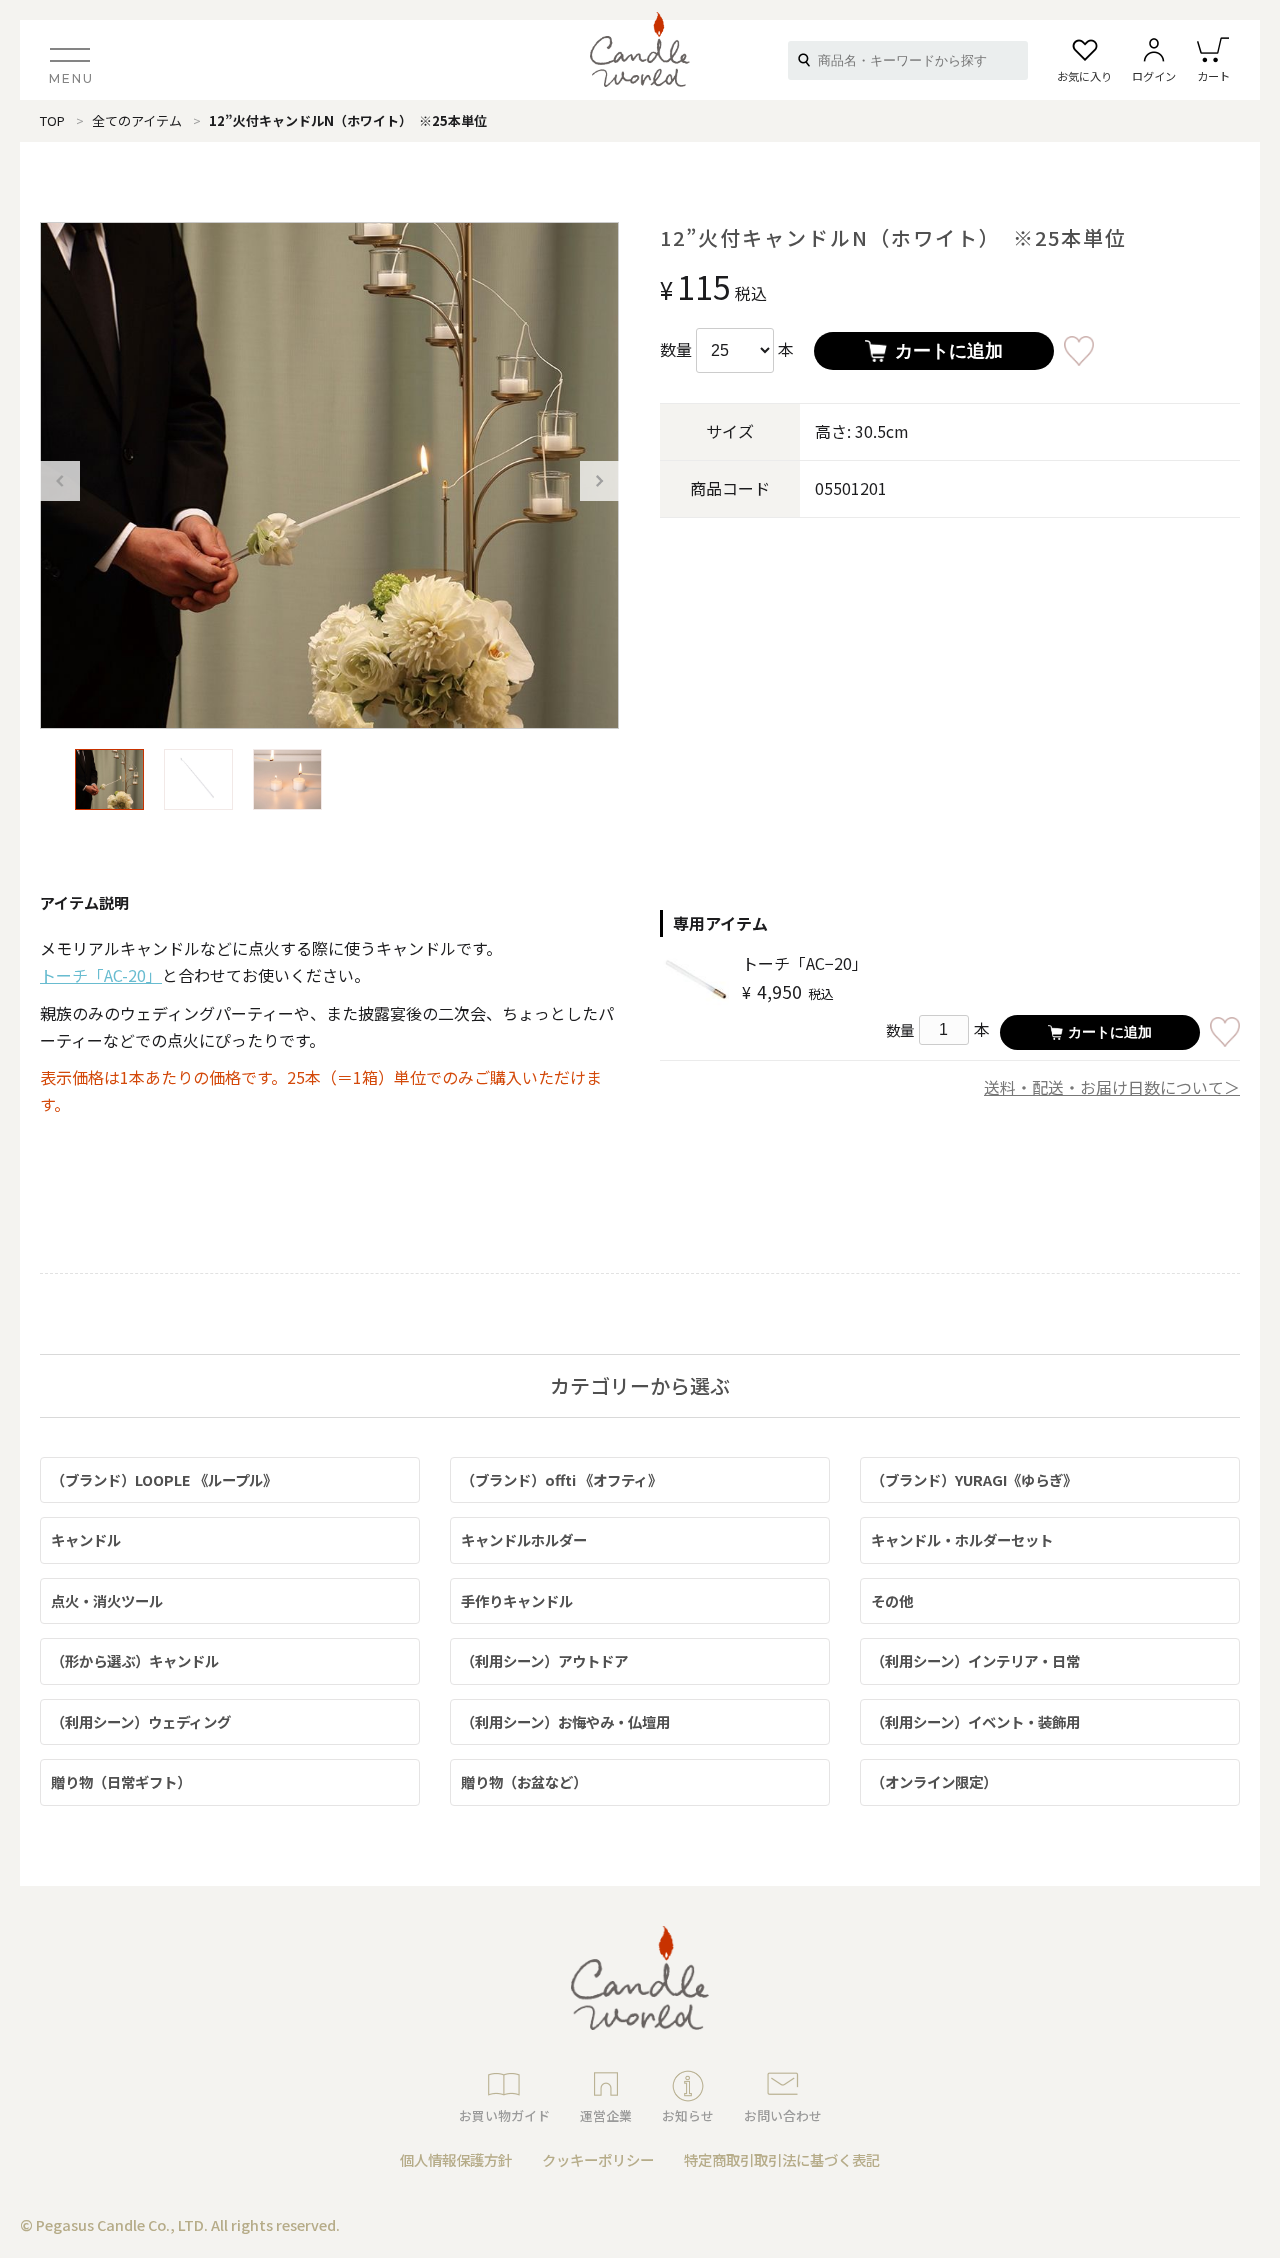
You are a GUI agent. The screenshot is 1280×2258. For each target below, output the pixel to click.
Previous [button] (60, 481)
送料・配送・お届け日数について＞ (1112, 1087)
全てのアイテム (137, 120)
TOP (52, 120)
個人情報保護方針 (456, 2159)
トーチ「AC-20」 (101, 975)
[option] (330, 475)
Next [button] (600, 481)
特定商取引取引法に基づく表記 (782, 2159)
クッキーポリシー (598, 2159)
